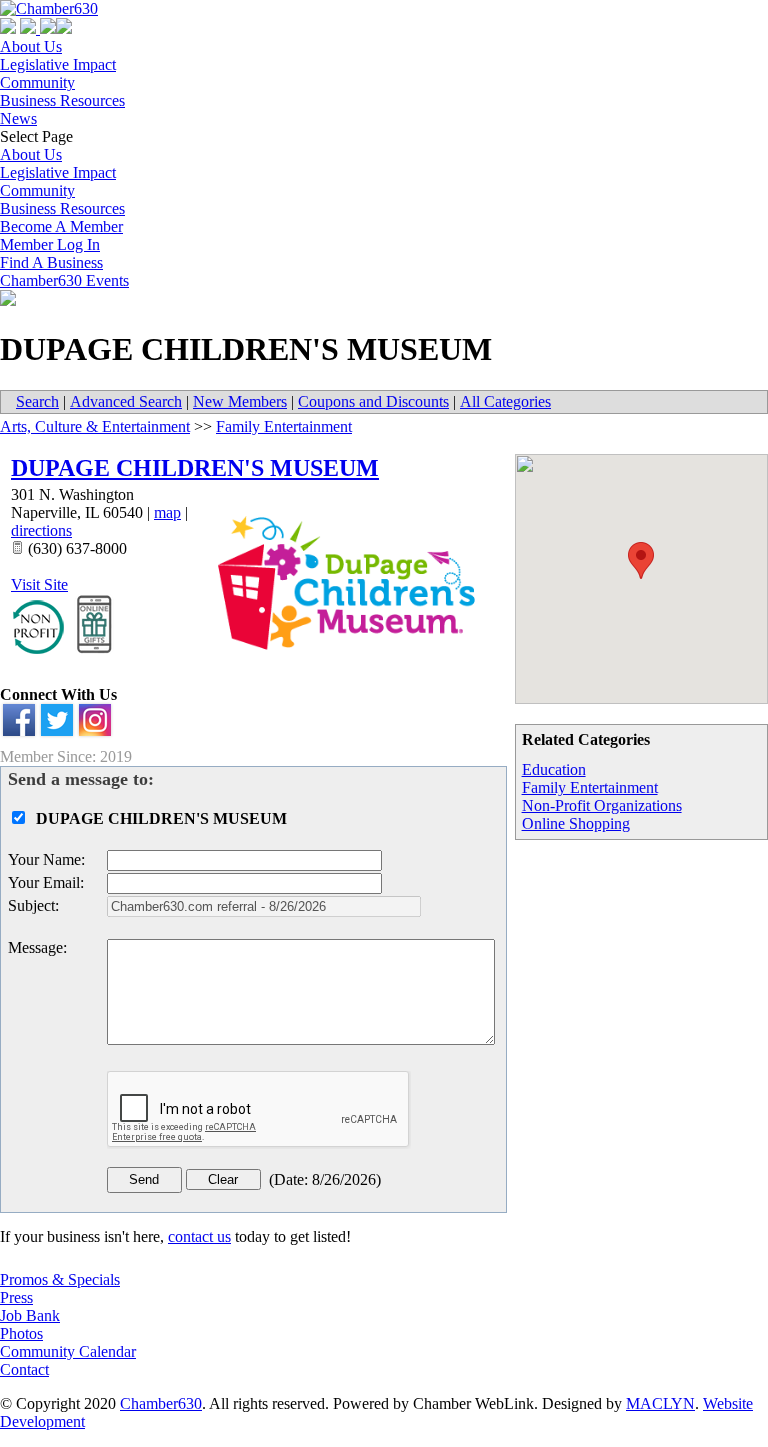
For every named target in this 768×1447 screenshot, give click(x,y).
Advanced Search (126, 401)
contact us (199, 1236)
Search (37, 401)
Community (37, 82)
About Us (31, 46)
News (18, 118)
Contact (24, 1369)
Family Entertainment (590, 787)
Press (16, 1297)
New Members (240, 401)
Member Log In (50, 244)
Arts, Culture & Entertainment (95, 426)
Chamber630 (161, 1403)
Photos (21, 1333)
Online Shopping (576, 823)
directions (41, 530)
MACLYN (660, 1403)
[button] (641, 560)
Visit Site (39, 584)
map (167, 512)
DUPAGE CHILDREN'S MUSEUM (195, 468)
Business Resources (62, 100)
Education (554, 769)
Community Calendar (68, 1351)
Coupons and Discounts (373, 401)
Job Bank (30, 1315)
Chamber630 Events (64, 280)
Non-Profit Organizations (602, 805)
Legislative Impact (58, 64)
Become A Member (61, 226)
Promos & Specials (60, 1279)
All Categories (505, 401)
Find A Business (51, 262)
